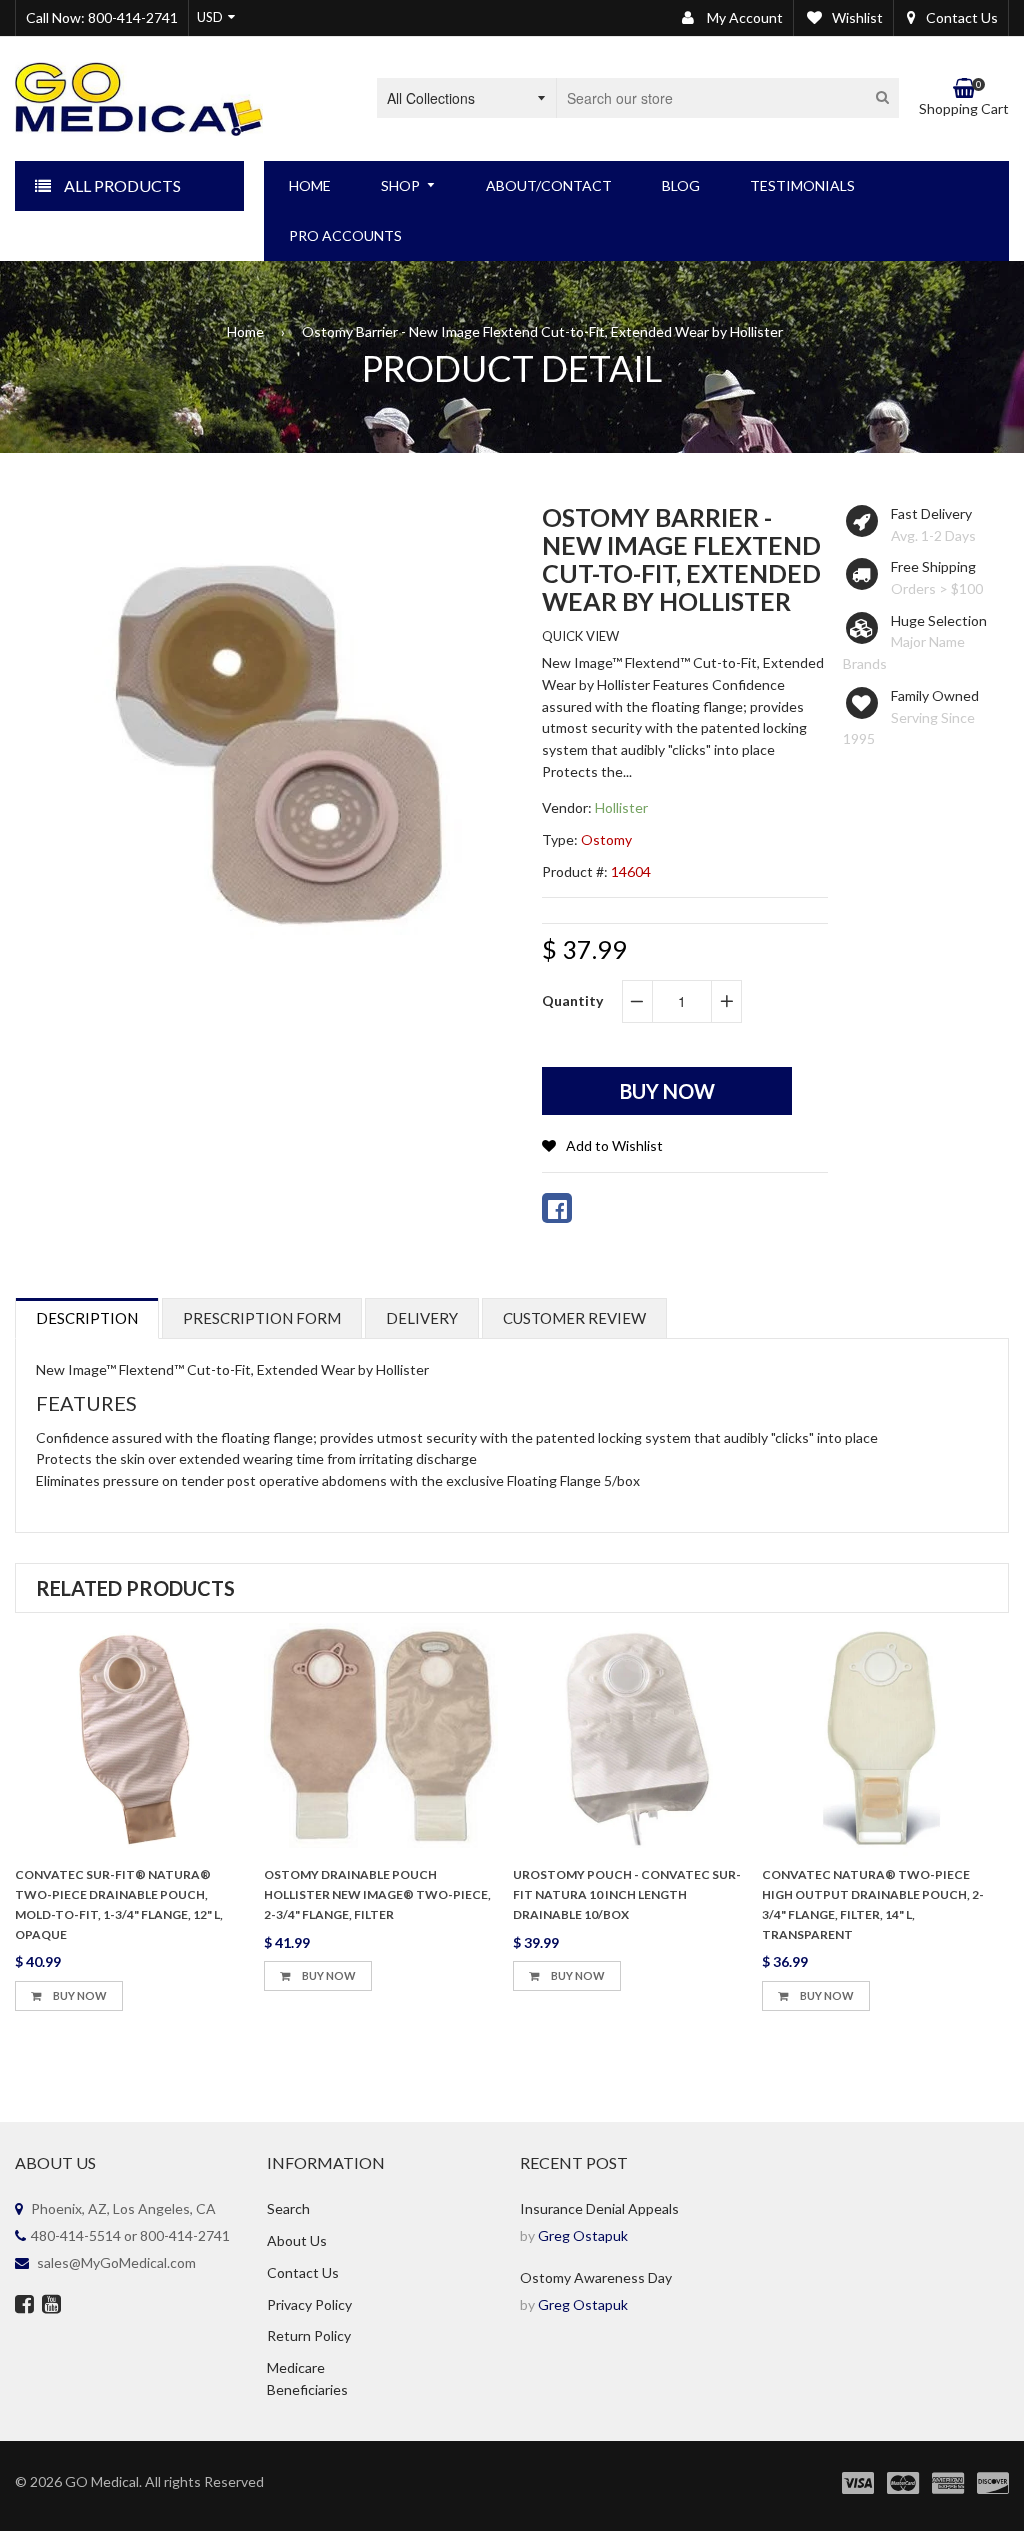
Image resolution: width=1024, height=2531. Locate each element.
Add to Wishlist (614, 1145)
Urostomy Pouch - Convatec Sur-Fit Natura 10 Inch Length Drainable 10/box (627, 1894)
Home (245, 331)
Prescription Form (262, 1318)
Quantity (572, 1000)
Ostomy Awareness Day (596, 2277)
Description (87, 1318)
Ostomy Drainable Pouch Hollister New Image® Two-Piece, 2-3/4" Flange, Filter (377, 1894)
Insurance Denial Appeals (599, 2208)
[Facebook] (24, 2306)
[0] (557, 1208)
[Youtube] (51, 2306)
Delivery (422, 1318)
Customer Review (574, 1318)
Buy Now (79, 1995)
